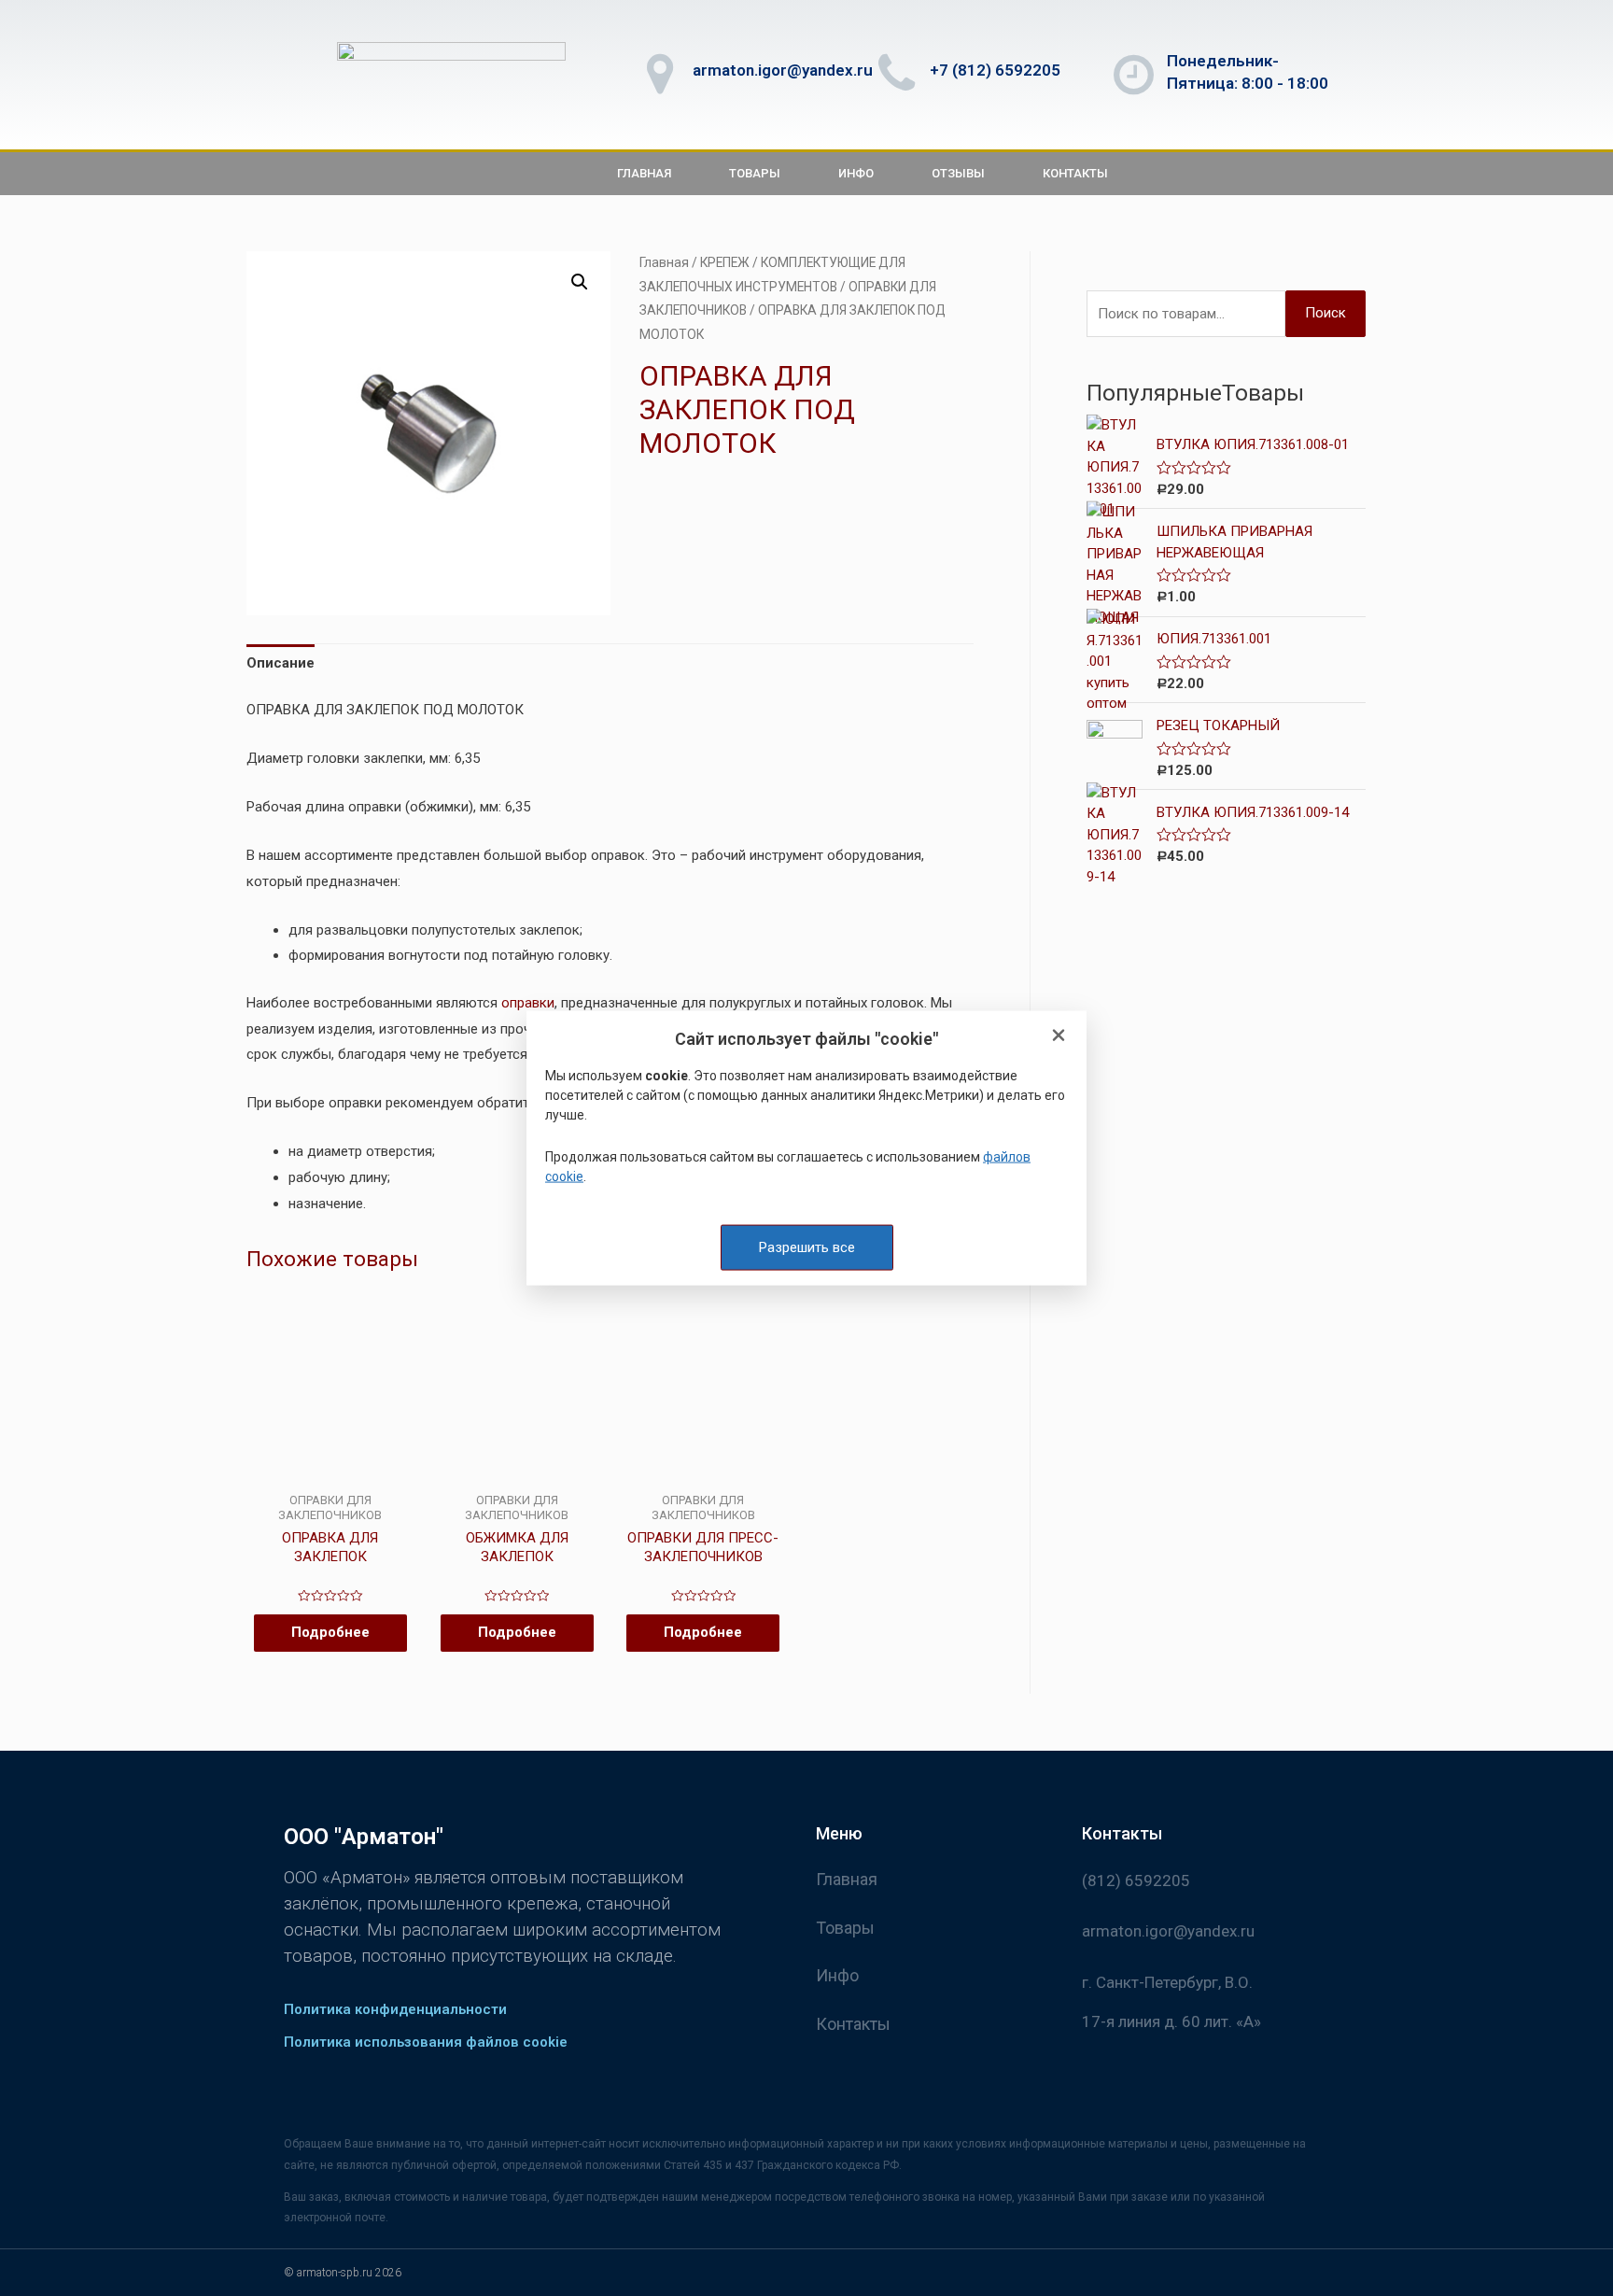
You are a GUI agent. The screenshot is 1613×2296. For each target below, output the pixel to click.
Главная (644, 173)
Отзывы (958, 173)
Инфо (856, 173)
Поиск (1325, 313)
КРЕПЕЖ (725, 262)
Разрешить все (807, 1247)
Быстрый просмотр (330, 1477)
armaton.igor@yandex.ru (783, 70)
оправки (528, 1003)
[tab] (281, 664)
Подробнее (330, 1632)
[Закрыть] (1059, 1036)
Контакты (1075, 173)
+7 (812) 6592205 (995, 70)
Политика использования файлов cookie (426, 2042)
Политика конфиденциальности (395, 2009)
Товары (755, 173)
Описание (281, 663)
